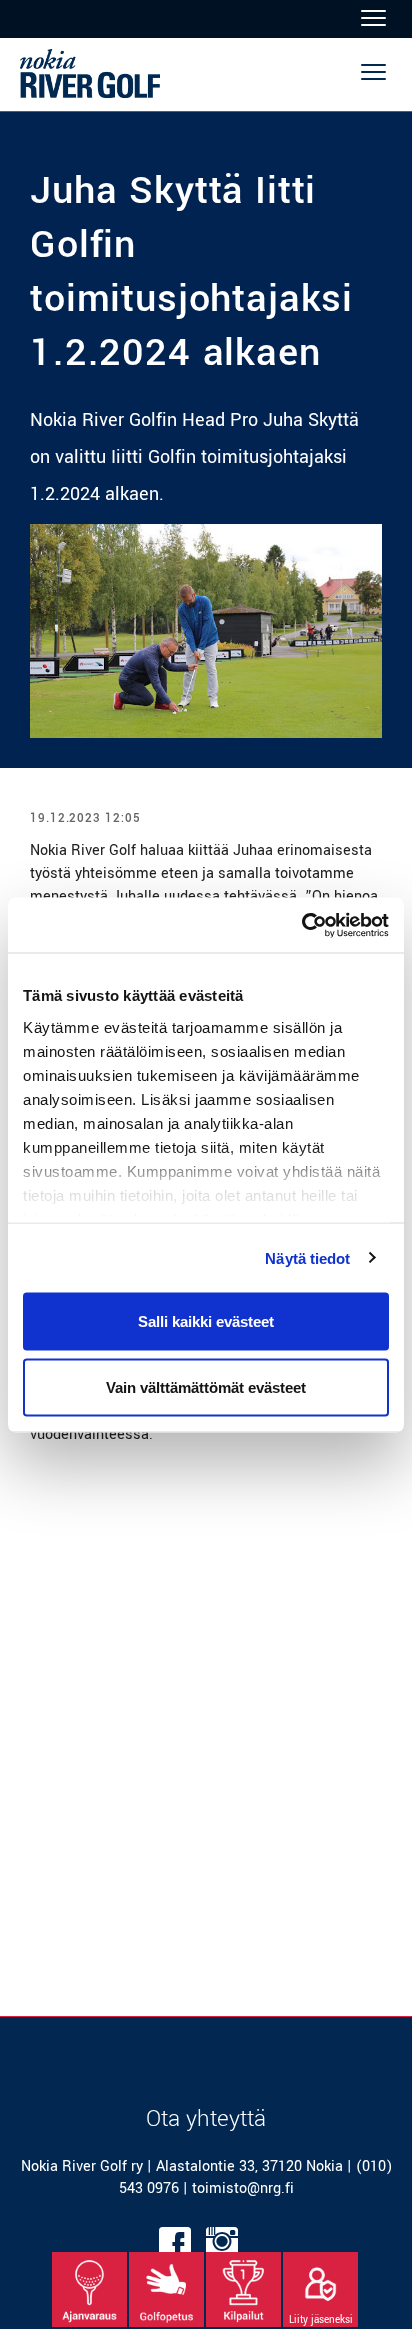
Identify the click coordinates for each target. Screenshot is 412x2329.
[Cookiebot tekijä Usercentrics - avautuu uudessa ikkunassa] (301, 925)
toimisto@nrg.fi (243, 2188)
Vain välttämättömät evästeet (206, 1386)
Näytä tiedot (307, 1257)
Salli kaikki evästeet (206, 1321)
